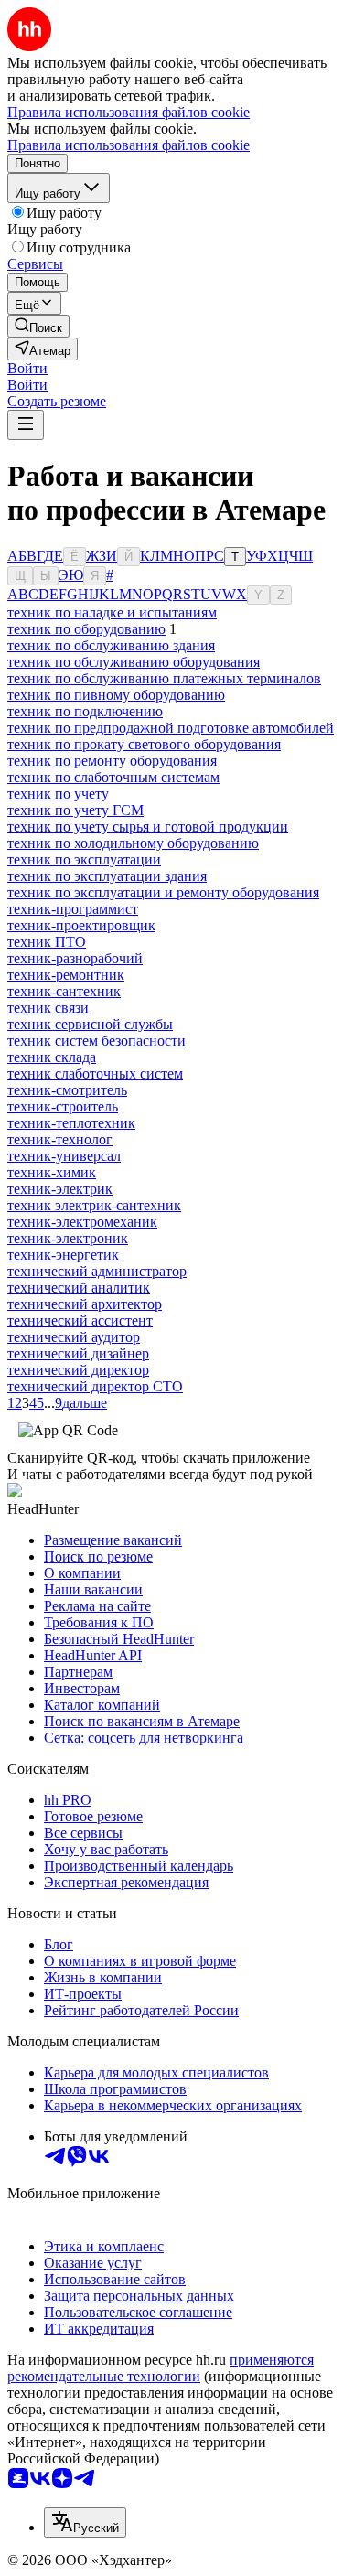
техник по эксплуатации (84, 859)
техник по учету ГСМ (75, 810)
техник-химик (52, 1172)
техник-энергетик (63, 1255)
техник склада (52, 1057)
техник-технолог (60, 1139)
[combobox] (85, 2522)
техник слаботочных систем (95, 1073)
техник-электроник (68, 1238)
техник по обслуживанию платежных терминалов (164, 678)
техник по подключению (85, 711)
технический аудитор (74, 1337)
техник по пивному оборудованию (116, 695)
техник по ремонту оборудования (112, 761)
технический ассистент (80, 1320)
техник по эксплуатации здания (107, 876)
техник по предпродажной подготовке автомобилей (171, 728)
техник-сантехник (64, 991)
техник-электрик (60, 1189)
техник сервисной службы (90, 1024)
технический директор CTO (95, 1386)
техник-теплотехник (71, 1123)
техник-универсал (64, 1156)
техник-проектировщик (81, 925)
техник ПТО (47, 942)
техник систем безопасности (96, 1041)
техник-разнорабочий (75, 958)
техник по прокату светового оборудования (144, 744)
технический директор (78, 1370)
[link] (38, 326)
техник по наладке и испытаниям (112, 612)
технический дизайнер (78, 1353)
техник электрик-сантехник (94, 1205)
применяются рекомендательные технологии (161, 2368)
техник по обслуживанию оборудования (134, 662)
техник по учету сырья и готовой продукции (148, 826)
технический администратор (97, 1271)
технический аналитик (79, 1288)
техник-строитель (63, 1106)
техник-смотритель (67, 1090)
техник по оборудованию (86, 629)
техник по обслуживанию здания (111, 645)
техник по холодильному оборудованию (133, 843)
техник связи (48, 1008)
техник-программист (73, 909)
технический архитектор (85, 1304)
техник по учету (58, 794)
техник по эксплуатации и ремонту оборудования (163, 892)
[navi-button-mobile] (26, 425)
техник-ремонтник (66, 975)
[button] (27, 368)
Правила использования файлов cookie (129, 145)
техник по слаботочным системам (113, 777)
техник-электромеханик (82, 1222)
